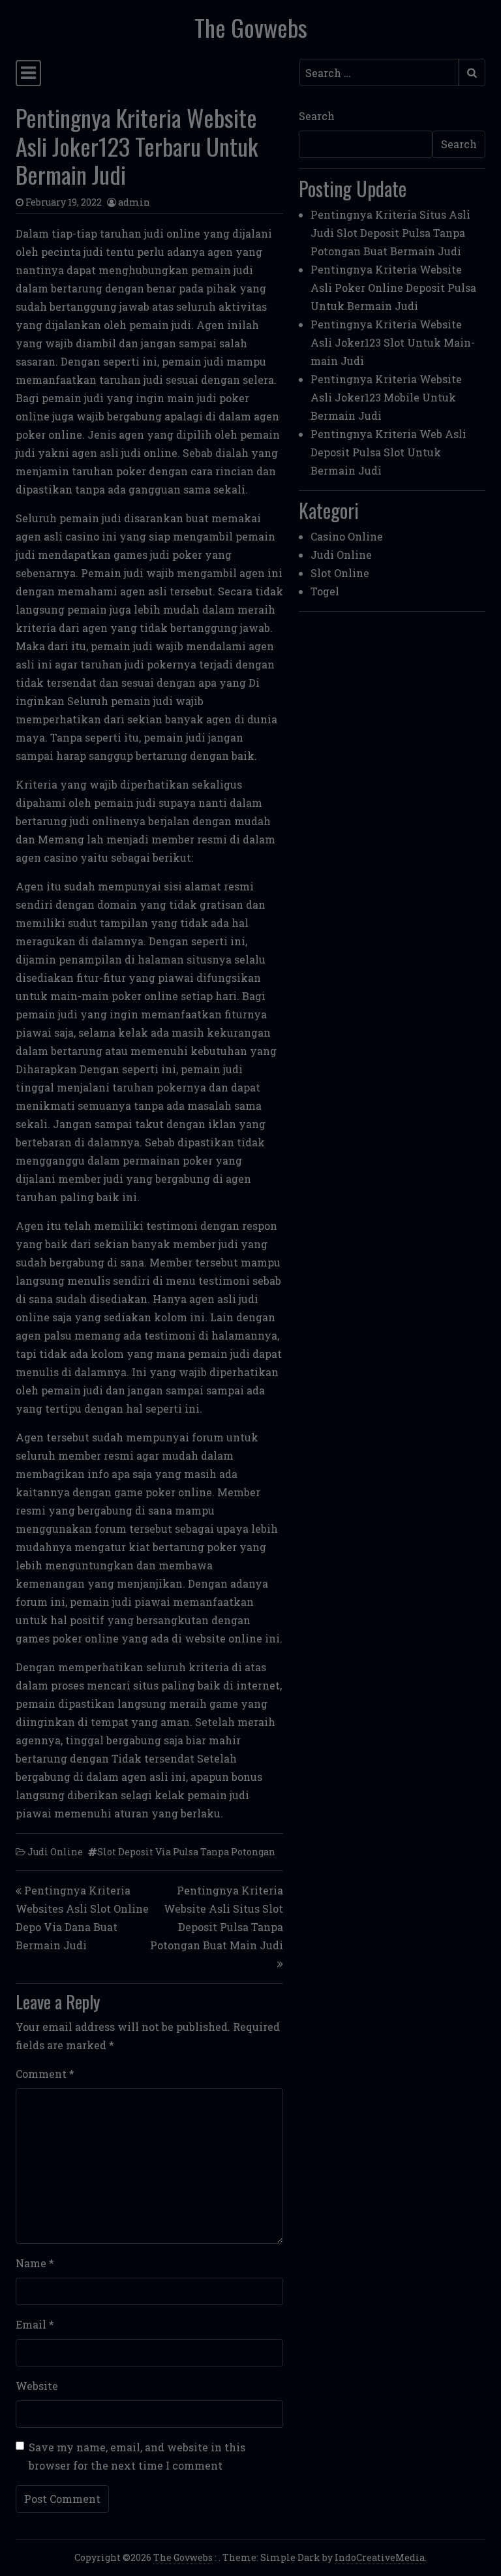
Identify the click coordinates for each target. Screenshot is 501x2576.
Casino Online (347, 536)
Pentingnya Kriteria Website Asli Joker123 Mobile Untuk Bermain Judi (386, 397)
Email (35, 2324)
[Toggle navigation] (28, 73)
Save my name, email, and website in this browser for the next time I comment (137, 2456)
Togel (325, 591)
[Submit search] (472, 72)
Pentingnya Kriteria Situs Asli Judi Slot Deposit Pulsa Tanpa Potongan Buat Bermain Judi (390, 233)
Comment (45, 2074)
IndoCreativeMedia (380, 2557)
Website (37, 2386)
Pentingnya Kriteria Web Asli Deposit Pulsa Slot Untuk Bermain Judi (388, 452)
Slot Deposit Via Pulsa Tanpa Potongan (186, 1852)
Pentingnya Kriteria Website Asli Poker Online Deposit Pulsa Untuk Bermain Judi (393, 288)
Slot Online (340, 573)
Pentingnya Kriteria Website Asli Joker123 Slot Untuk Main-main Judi (393, 342)
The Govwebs (251, 27)
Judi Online (55, 1852)
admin (134, 202)
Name (35, 2263)
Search (317, 116)
